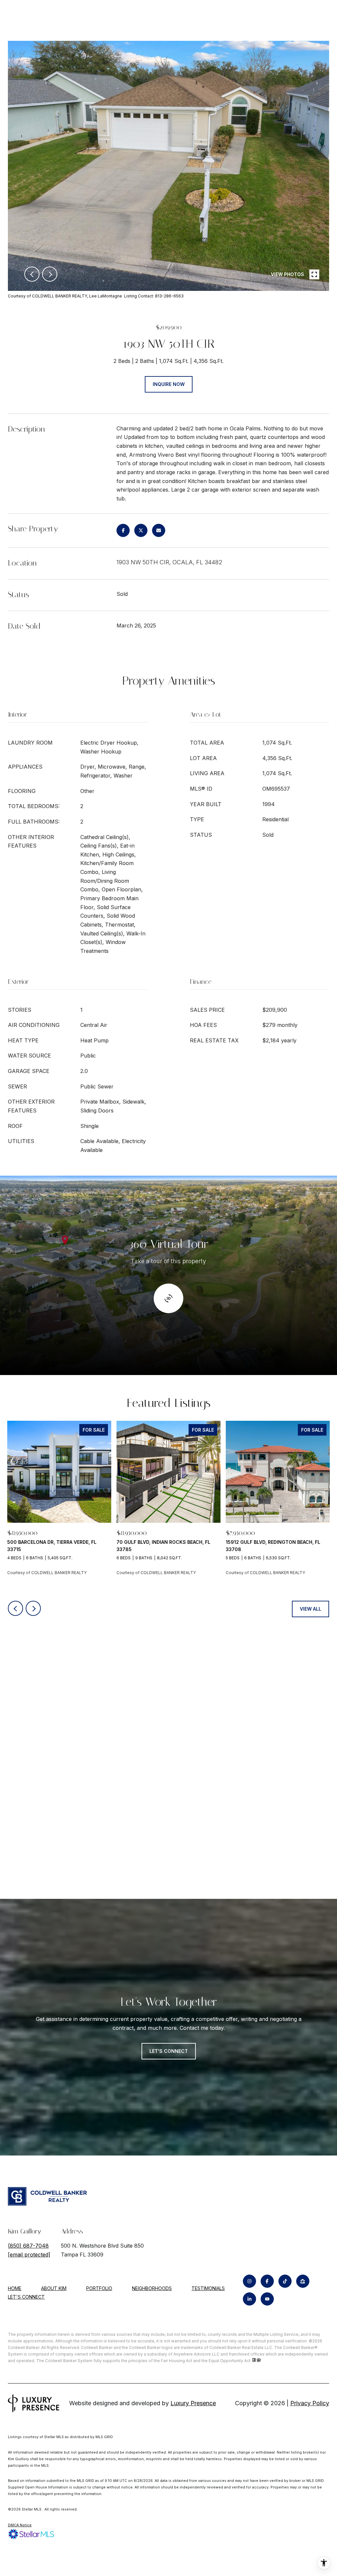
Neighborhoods (152, 2288)
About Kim (54, 2288)
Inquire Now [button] (169, 384)
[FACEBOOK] (267, 2281)
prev (32, 274)
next (50, 274)
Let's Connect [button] (169, 2051)
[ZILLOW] (303, 2281)
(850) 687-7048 (28, 2246)
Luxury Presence (193, 2403)
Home (15, 2288)
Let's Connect (26, 2297)
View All (311, 1609)
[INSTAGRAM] (249, 2281)
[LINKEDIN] (249, 2299)
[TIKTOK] (285, 2281)
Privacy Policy (310, 2403)
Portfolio (99, 2288)
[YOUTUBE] (267, 2299)
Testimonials (208, 2288)
